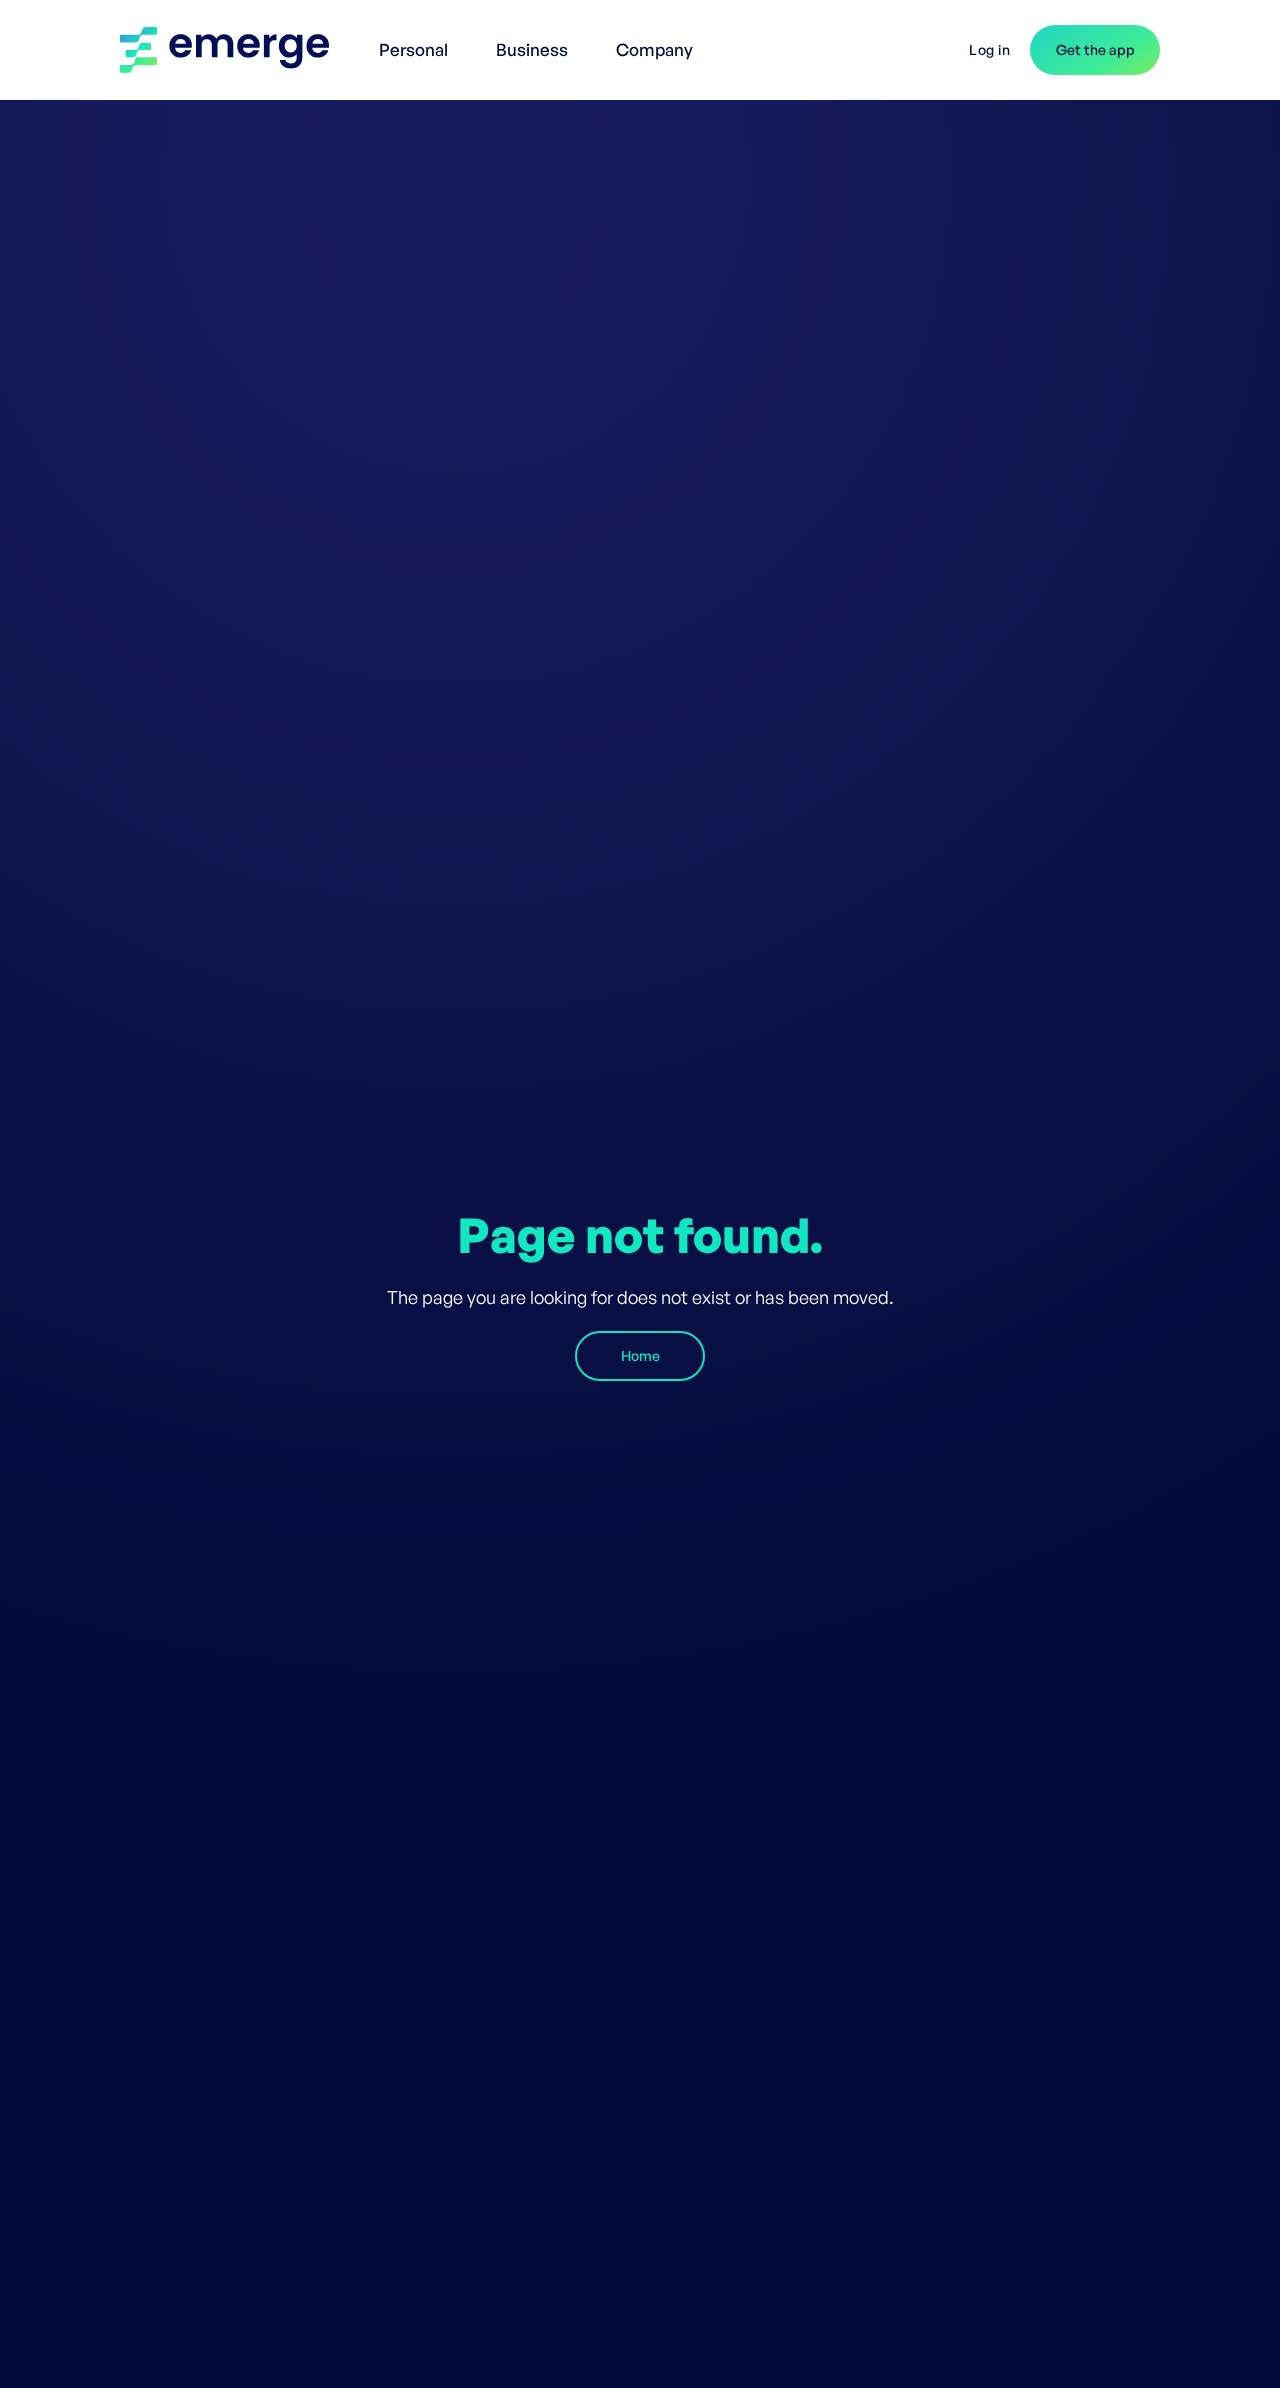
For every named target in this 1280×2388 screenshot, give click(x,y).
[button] (417, 40)
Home (640, 1355)
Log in (989, 49)
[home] (234, 50)
